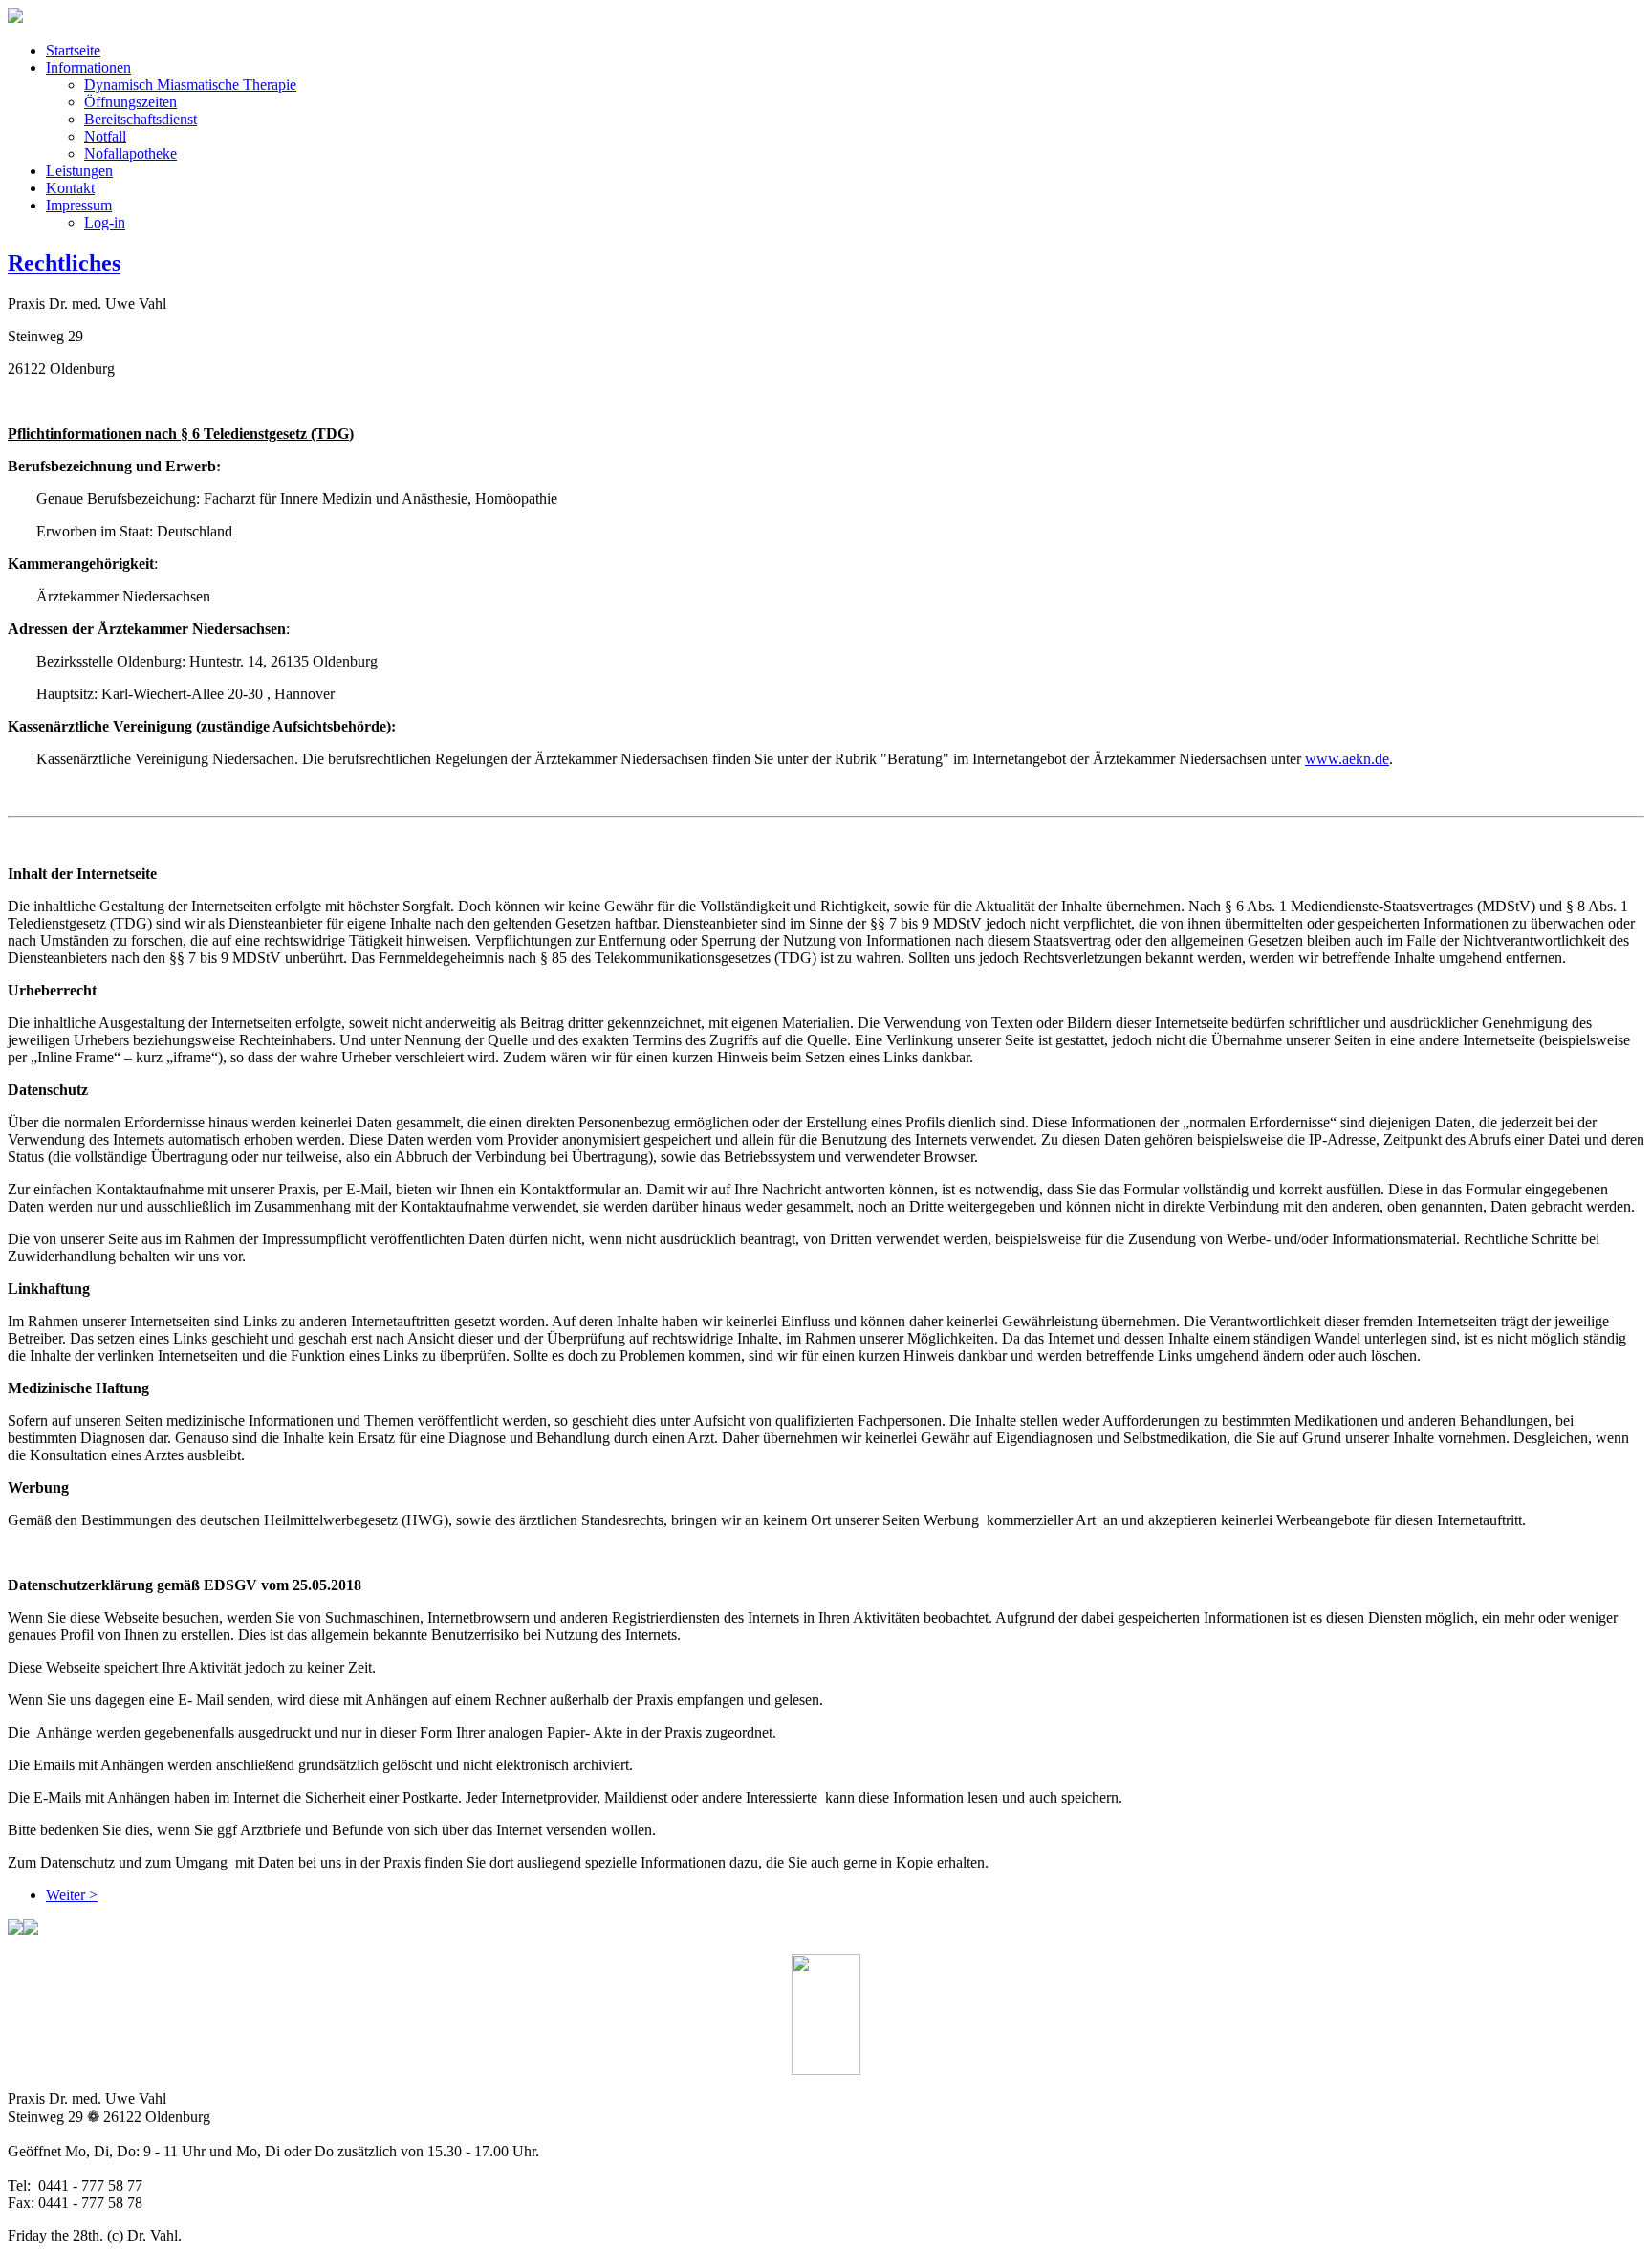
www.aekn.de (1347, 759)
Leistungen (79, 171)
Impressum (79, 205)
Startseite (73, 50)
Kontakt (70, 188)
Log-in (105, 222)
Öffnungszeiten (130, 102)
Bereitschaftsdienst (141, 119)
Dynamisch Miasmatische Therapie (190, 85)
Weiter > (72, 1895)
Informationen (88, 67)
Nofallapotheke (130, 153)
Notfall (105, 136)
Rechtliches (64, 263)
